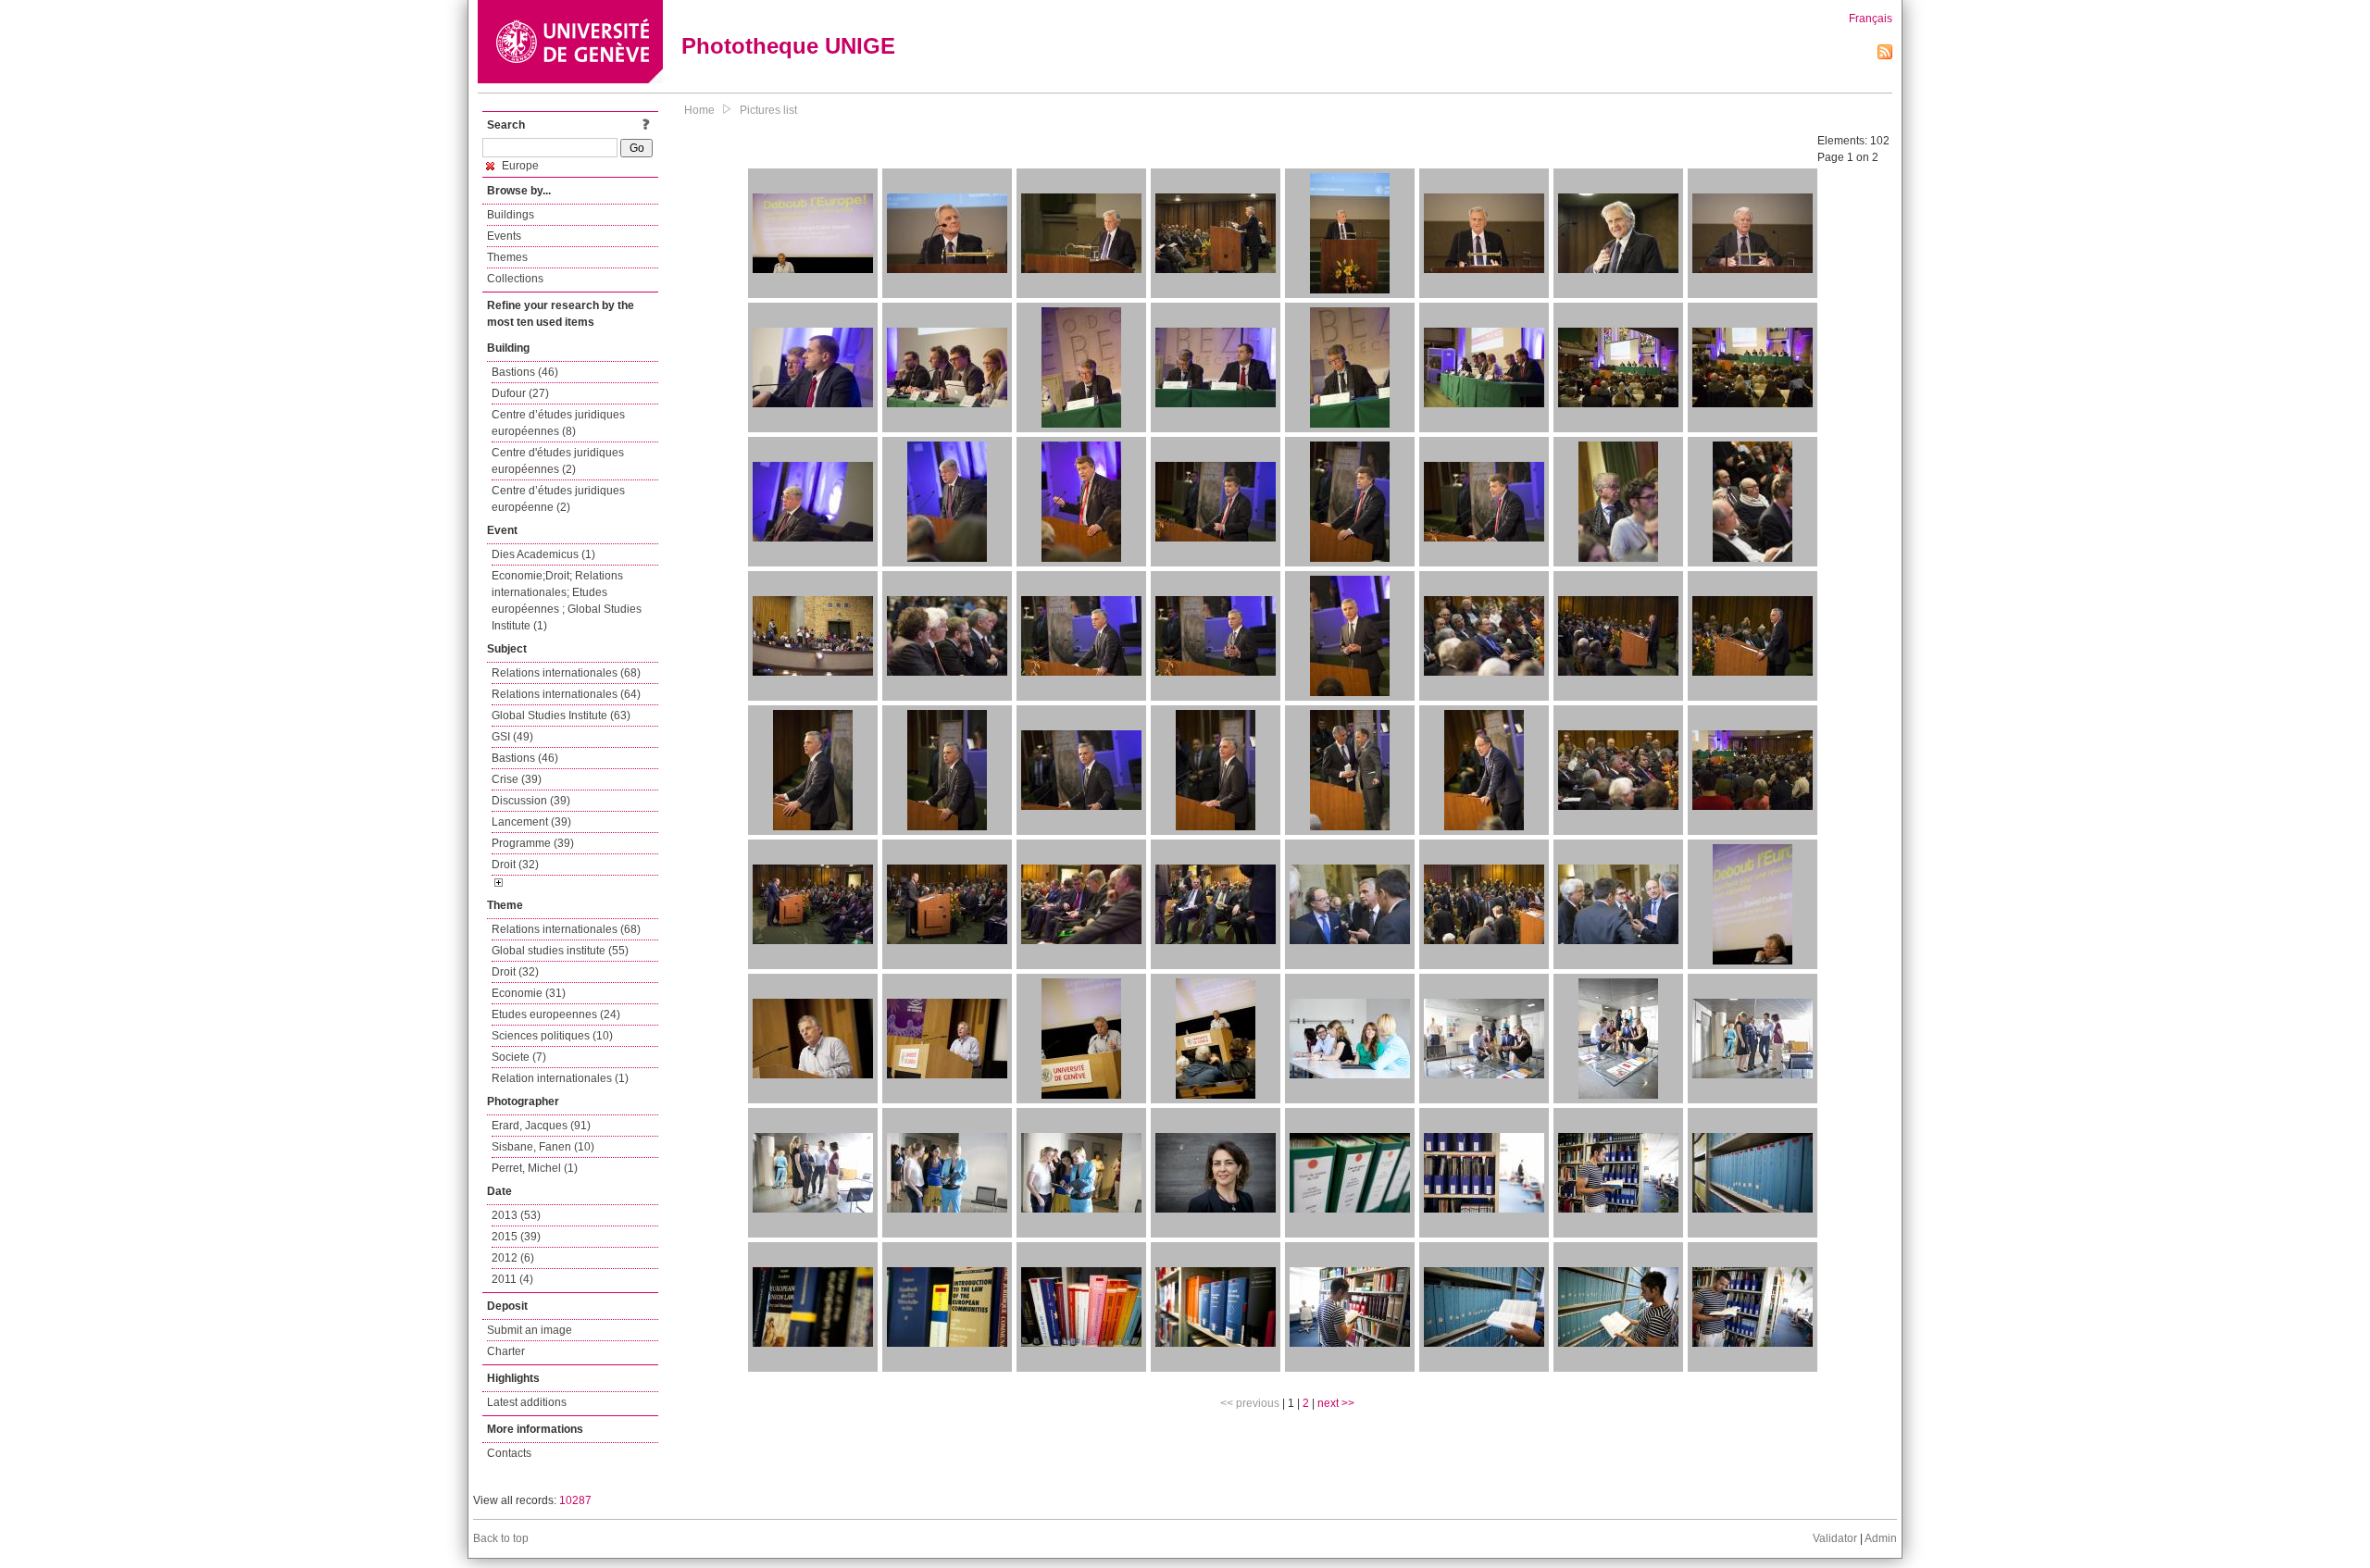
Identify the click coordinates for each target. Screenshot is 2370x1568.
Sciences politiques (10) (552, 1036)
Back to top (501, 1538)
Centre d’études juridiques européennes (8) (558, 423)
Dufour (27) (520, 393)
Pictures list (768, 110)
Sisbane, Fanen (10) (543, 1147)
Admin (1881, 1538)
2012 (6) (513, 1258)
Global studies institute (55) (560, 951)
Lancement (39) (531, 822)
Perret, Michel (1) (535, 1168)
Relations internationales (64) (566, 694)
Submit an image (530, 1330)
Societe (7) (519, 1057)
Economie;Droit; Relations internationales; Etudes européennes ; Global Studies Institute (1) (567, 601)
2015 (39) (516, 1237)
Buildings (511, 215)
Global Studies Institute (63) (561, 716)
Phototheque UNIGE (788, 46)
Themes (507, 257)
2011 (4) (512, 1279)
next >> (1336, 1403)
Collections (515, 279)
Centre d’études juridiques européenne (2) (558, 499)
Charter (506, 1351)
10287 (575, 1500)
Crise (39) (517, 779)
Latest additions (527, 1402)
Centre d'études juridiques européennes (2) (558, 461)
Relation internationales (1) (560, 1078)
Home (699, 110)
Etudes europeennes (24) (556, 1014)
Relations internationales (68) (566, 673)
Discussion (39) (531, 801)
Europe (519, 166)
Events (504, 236)
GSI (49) (512, 737)
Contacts (509, 1453)
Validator (1835, 1538)
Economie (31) (529, 993)
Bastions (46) (525, 372)
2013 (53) (516, 1215)
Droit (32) (515, 865)
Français (1871, 19)
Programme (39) (533, 843)
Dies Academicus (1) (543, 554)
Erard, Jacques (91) (541, 1126)
